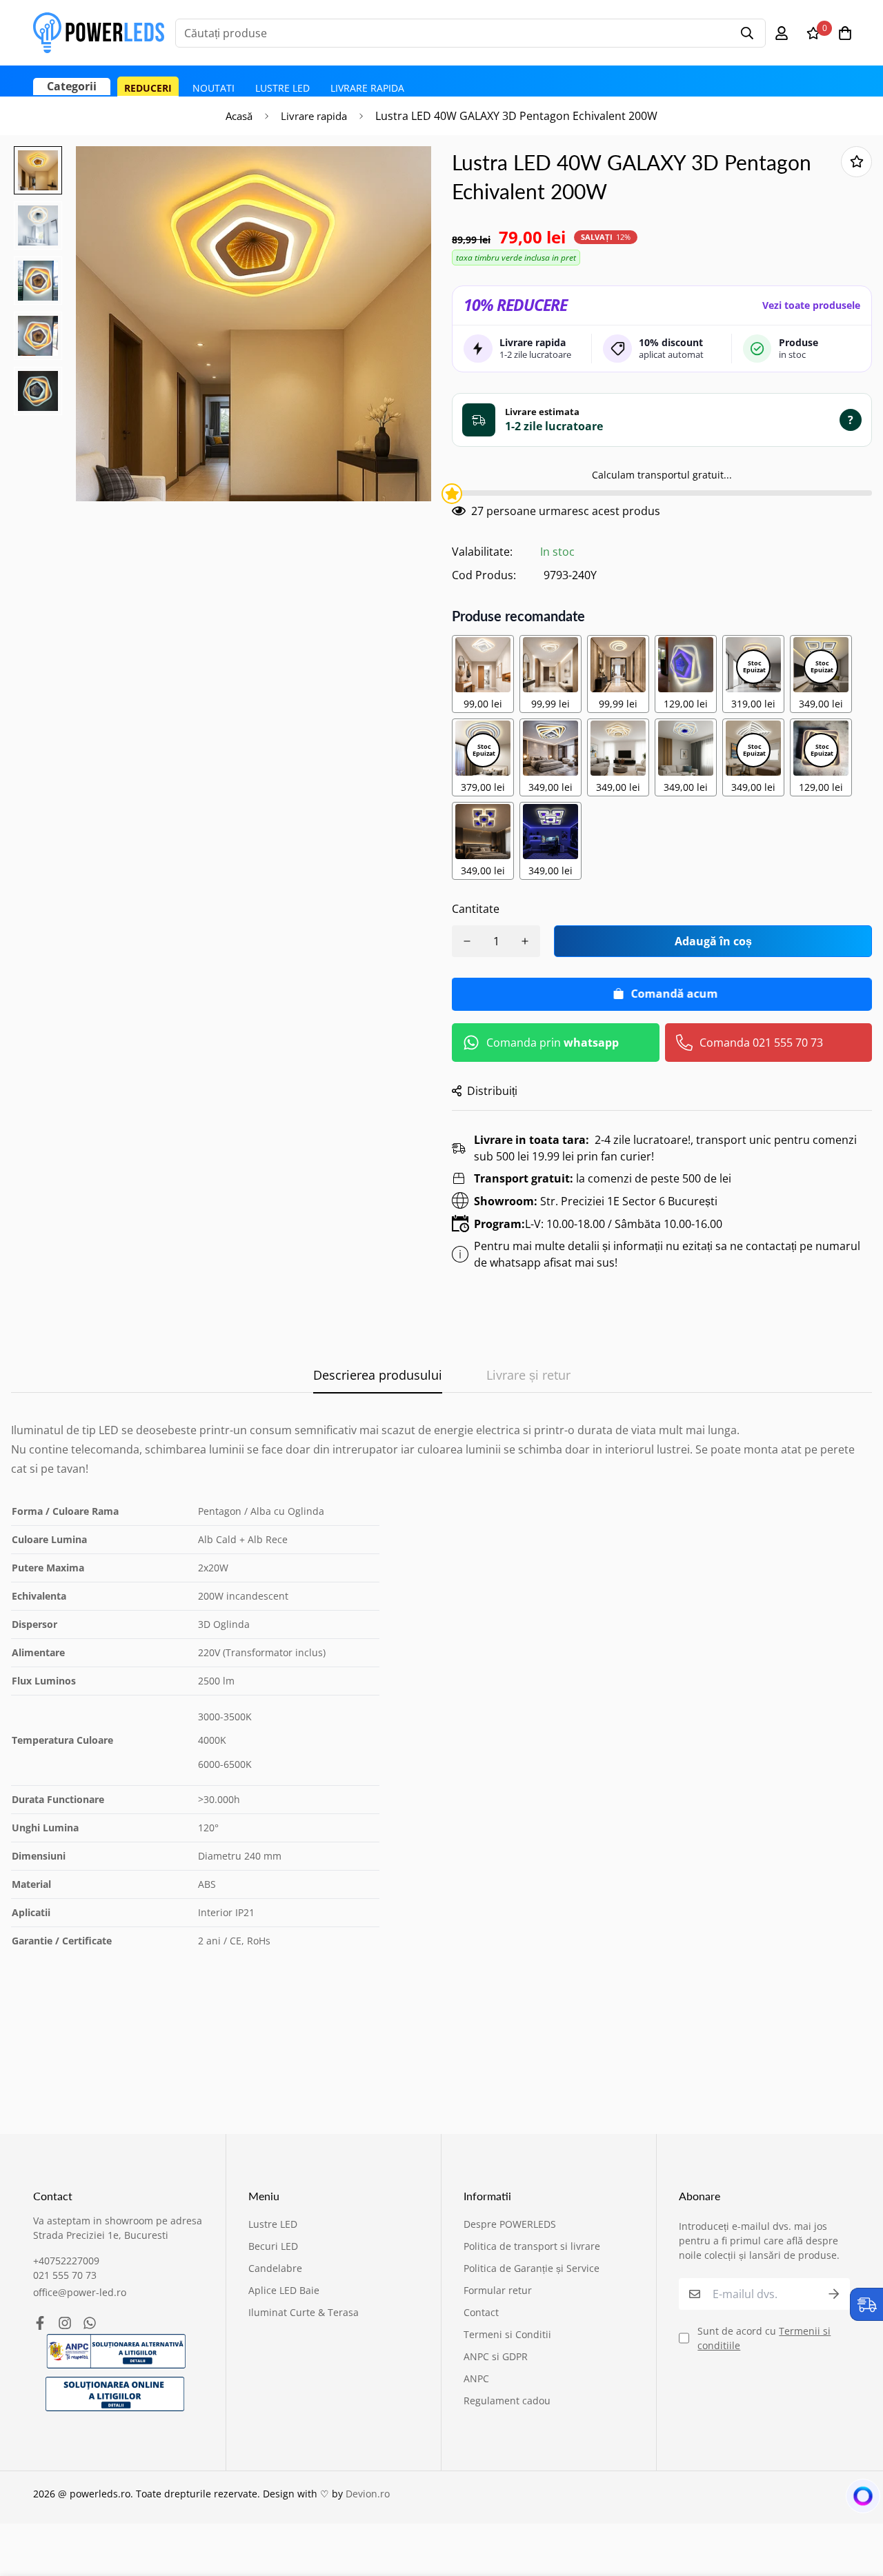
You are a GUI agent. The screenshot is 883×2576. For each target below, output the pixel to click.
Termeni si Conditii (507, 2334)
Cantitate (476, 909)
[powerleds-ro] (99, 33)
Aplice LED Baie (284, 2290)
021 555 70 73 (65, 2275)
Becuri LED (273, 2246)
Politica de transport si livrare (532, 2246)
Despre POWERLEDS (510, 2224)
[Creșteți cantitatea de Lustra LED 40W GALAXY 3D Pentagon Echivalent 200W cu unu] (525, 941)
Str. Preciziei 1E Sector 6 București (596, 1201)
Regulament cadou (507, 2401)
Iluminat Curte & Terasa (304, 2312)
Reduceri (148, 88)
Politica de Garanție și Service (532, 2268)
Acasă (239, 116)
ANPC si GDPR (496, 2356)
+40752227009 (66, 2261)
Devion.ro (368, 2494)
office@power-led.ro (80, 2292)
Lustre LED (282, 88)
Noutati (214, 88)
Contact (481, 2312)
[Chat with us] (856, 2499)
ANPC (476, 2378)
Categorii (72, 86)
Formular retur (498, 2290)
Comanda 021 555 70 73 (761, 1043)
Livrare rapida (367, 88)
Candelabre (275, 2268)
